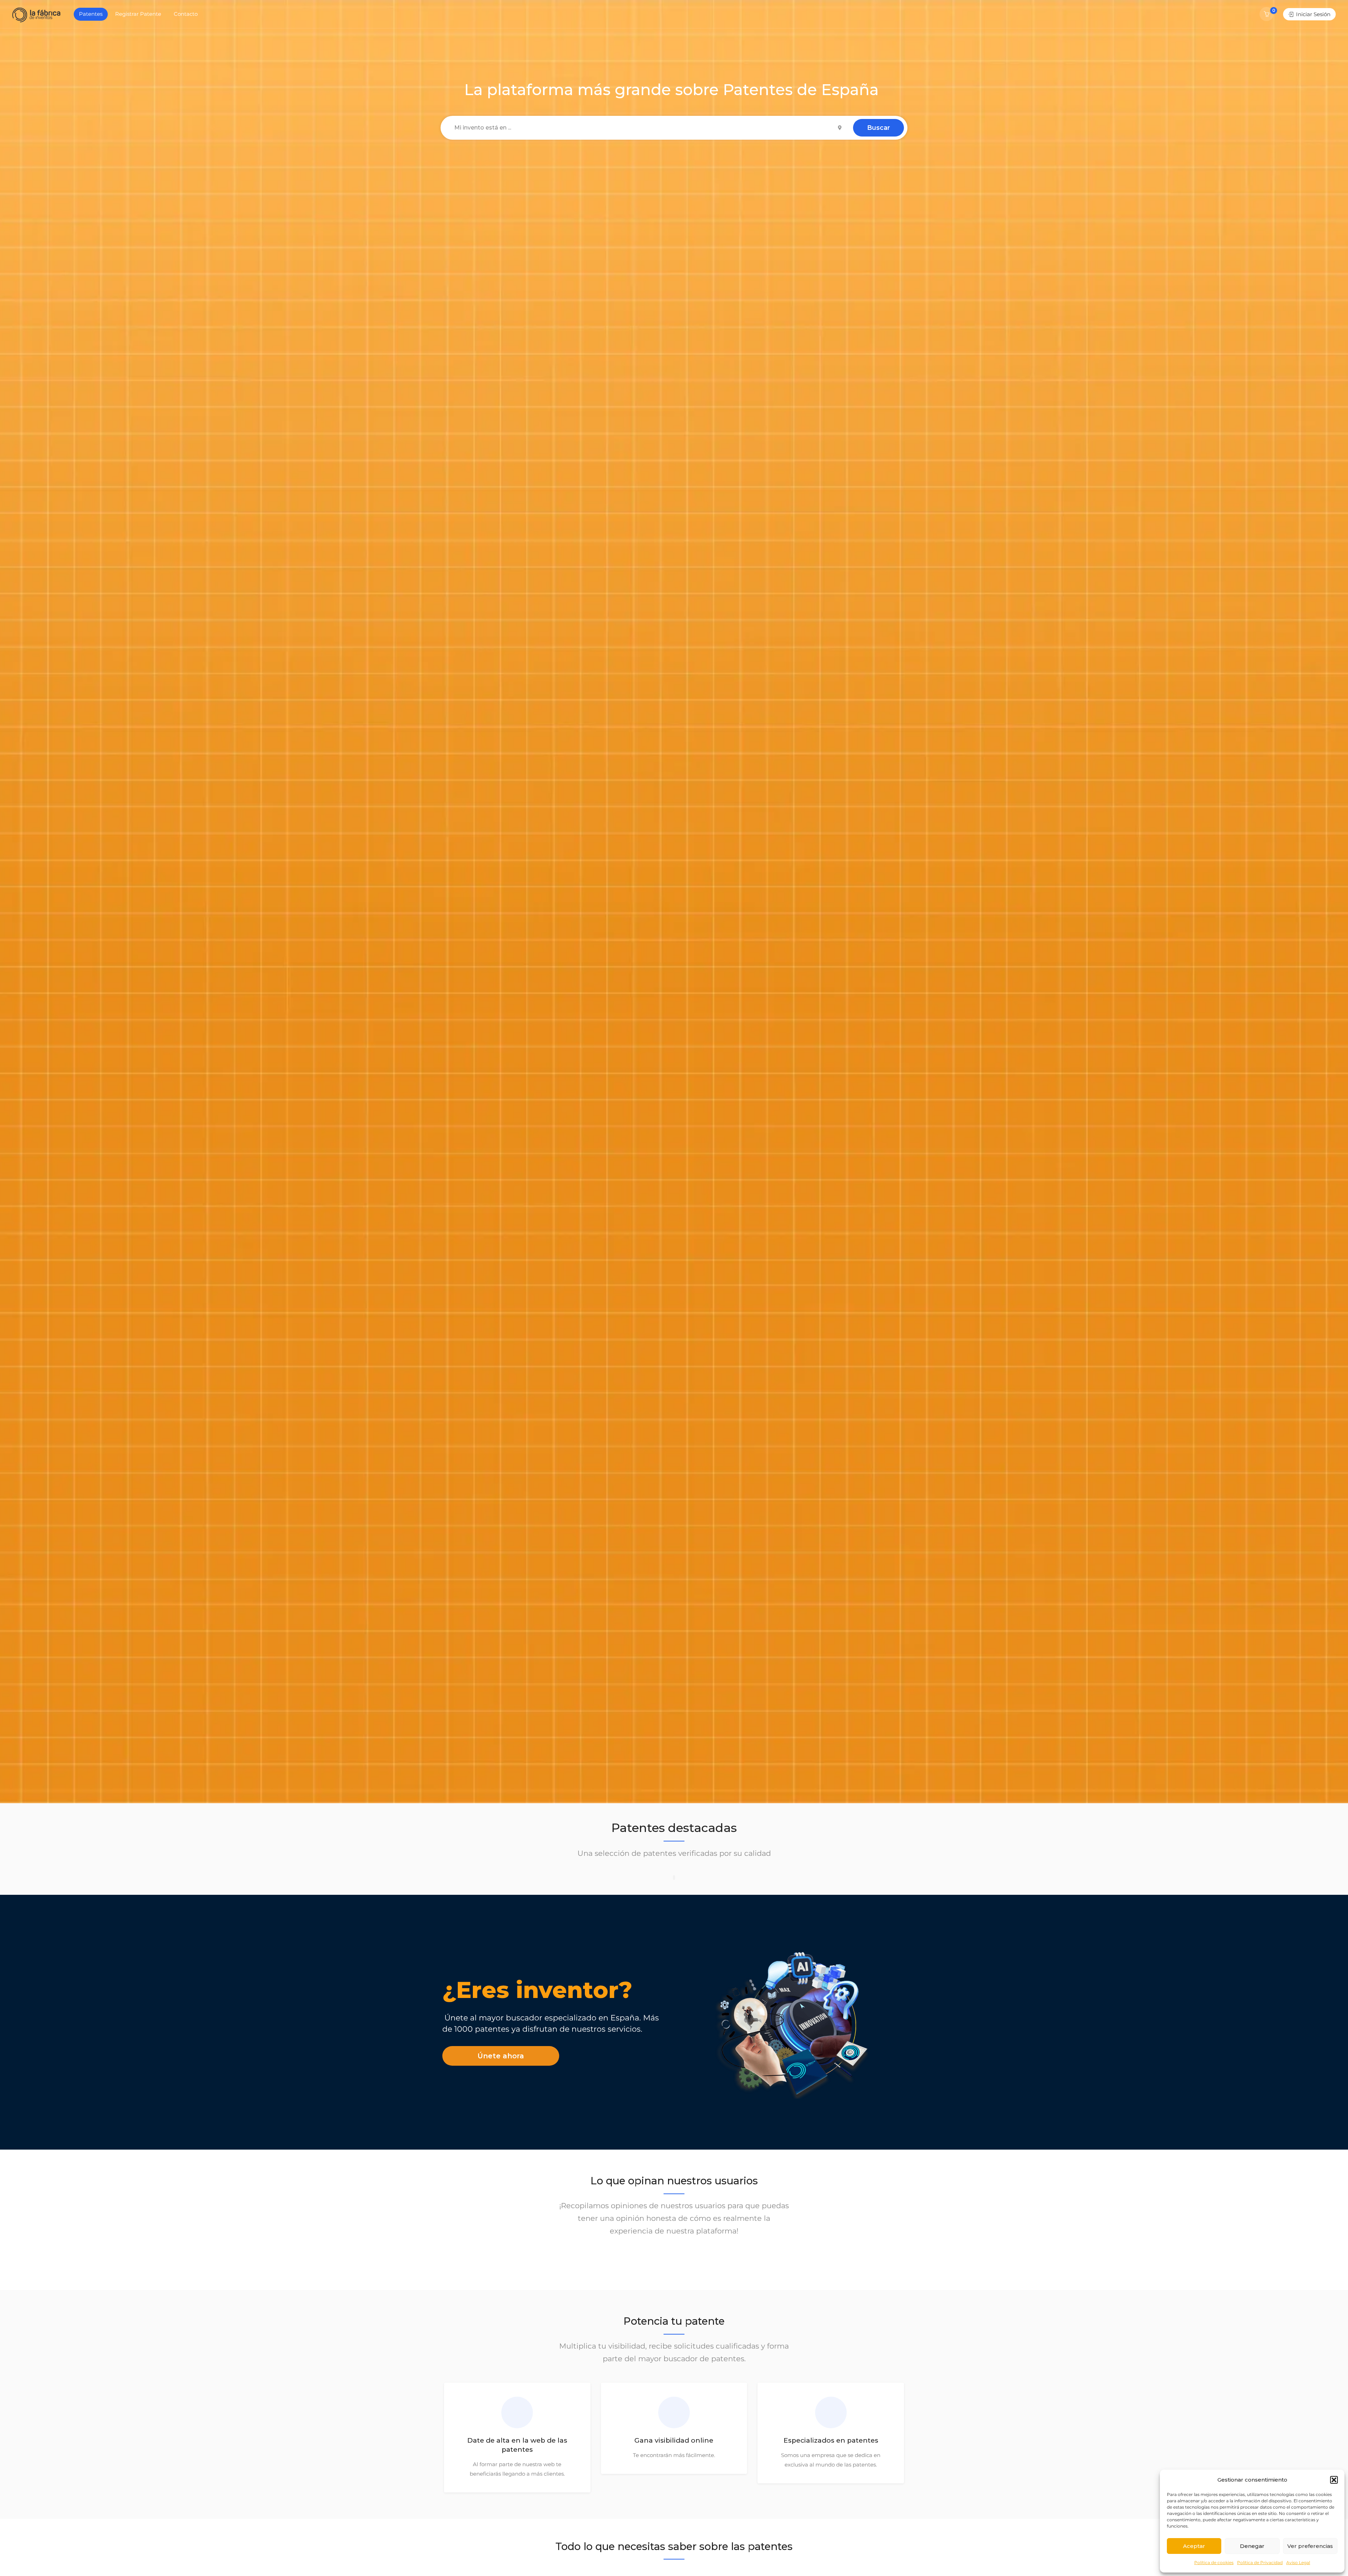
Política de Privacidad (1260, 2562)
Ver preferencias (1310, 2546)
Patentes (91, 14)
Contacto (186, 14)
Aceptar (1194, 2546)
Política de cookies (1214, 2562)
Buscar (878, 128)
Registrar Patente (138, 14)
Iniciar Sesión (1313, 14)
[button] (1334, 2480)
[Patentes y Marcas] (36, 15)
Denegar (1252, 2546)
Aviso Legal (1298, 2562)
